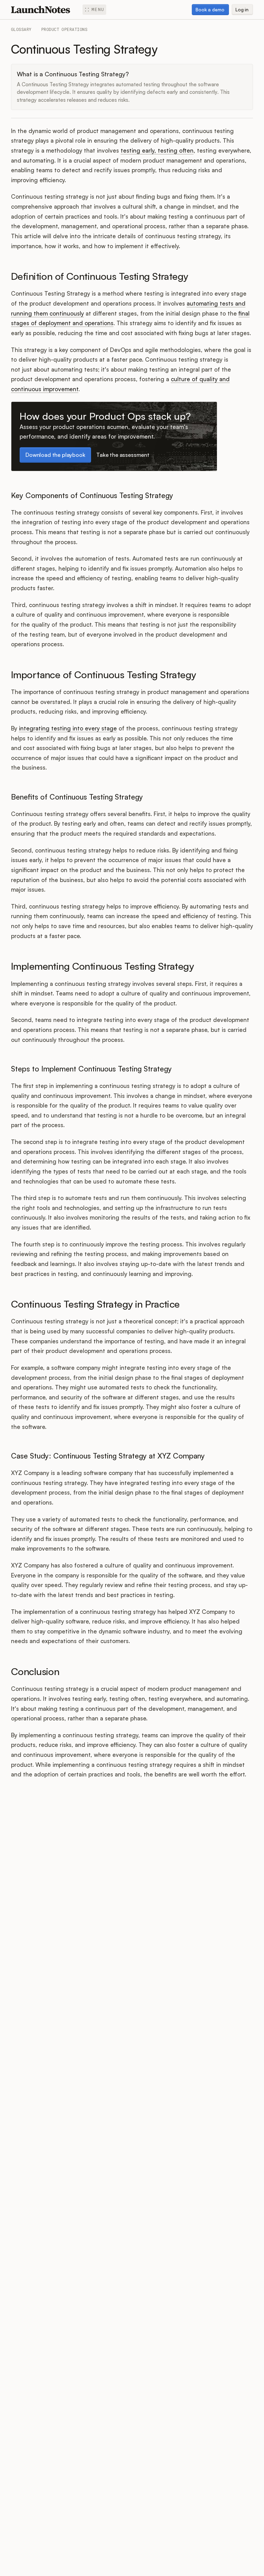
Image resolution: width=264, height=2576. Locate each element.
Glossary (21, 30)
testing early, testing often (157, 150)
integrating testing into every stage (68, 728)
